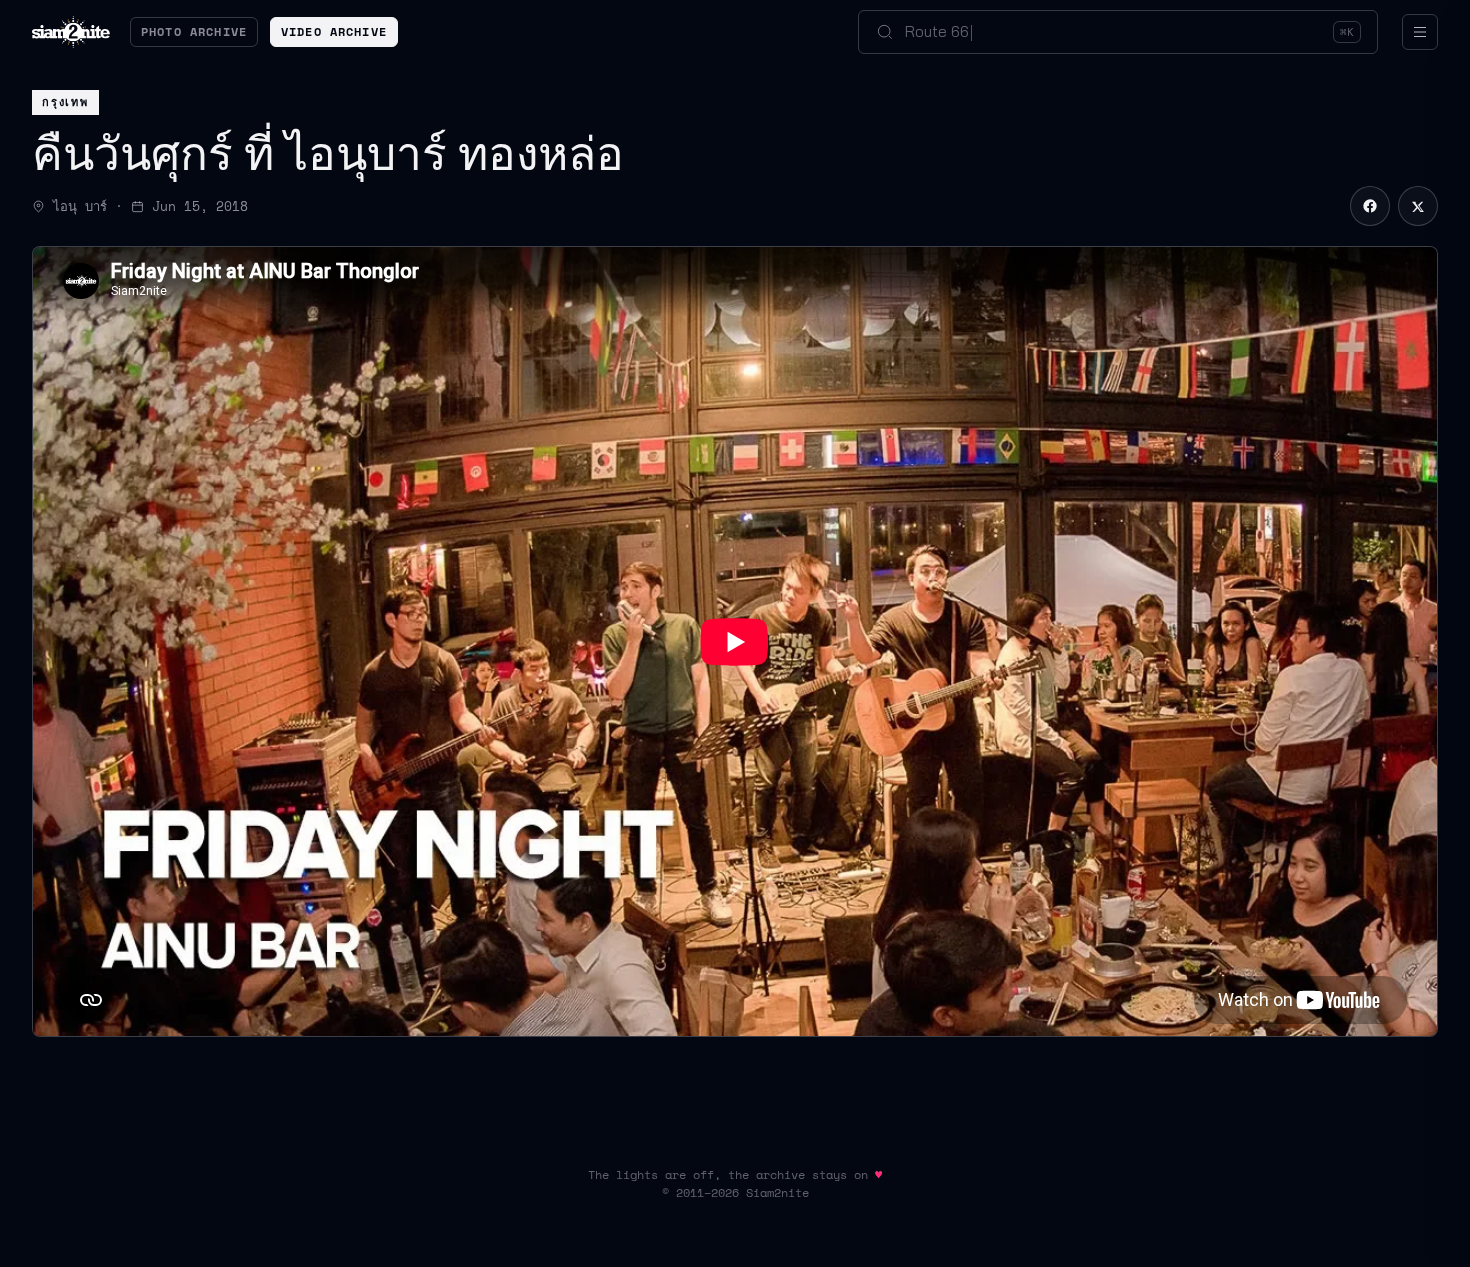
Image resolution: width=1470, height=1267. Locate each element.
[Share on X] (1418, 206)
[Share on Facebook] (1370, 206)
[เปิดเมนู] (1420, 32)
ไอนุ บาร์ (80, 206)
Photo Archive (194, 31)
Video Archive (334, 31)
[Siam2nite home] (71, 32)
